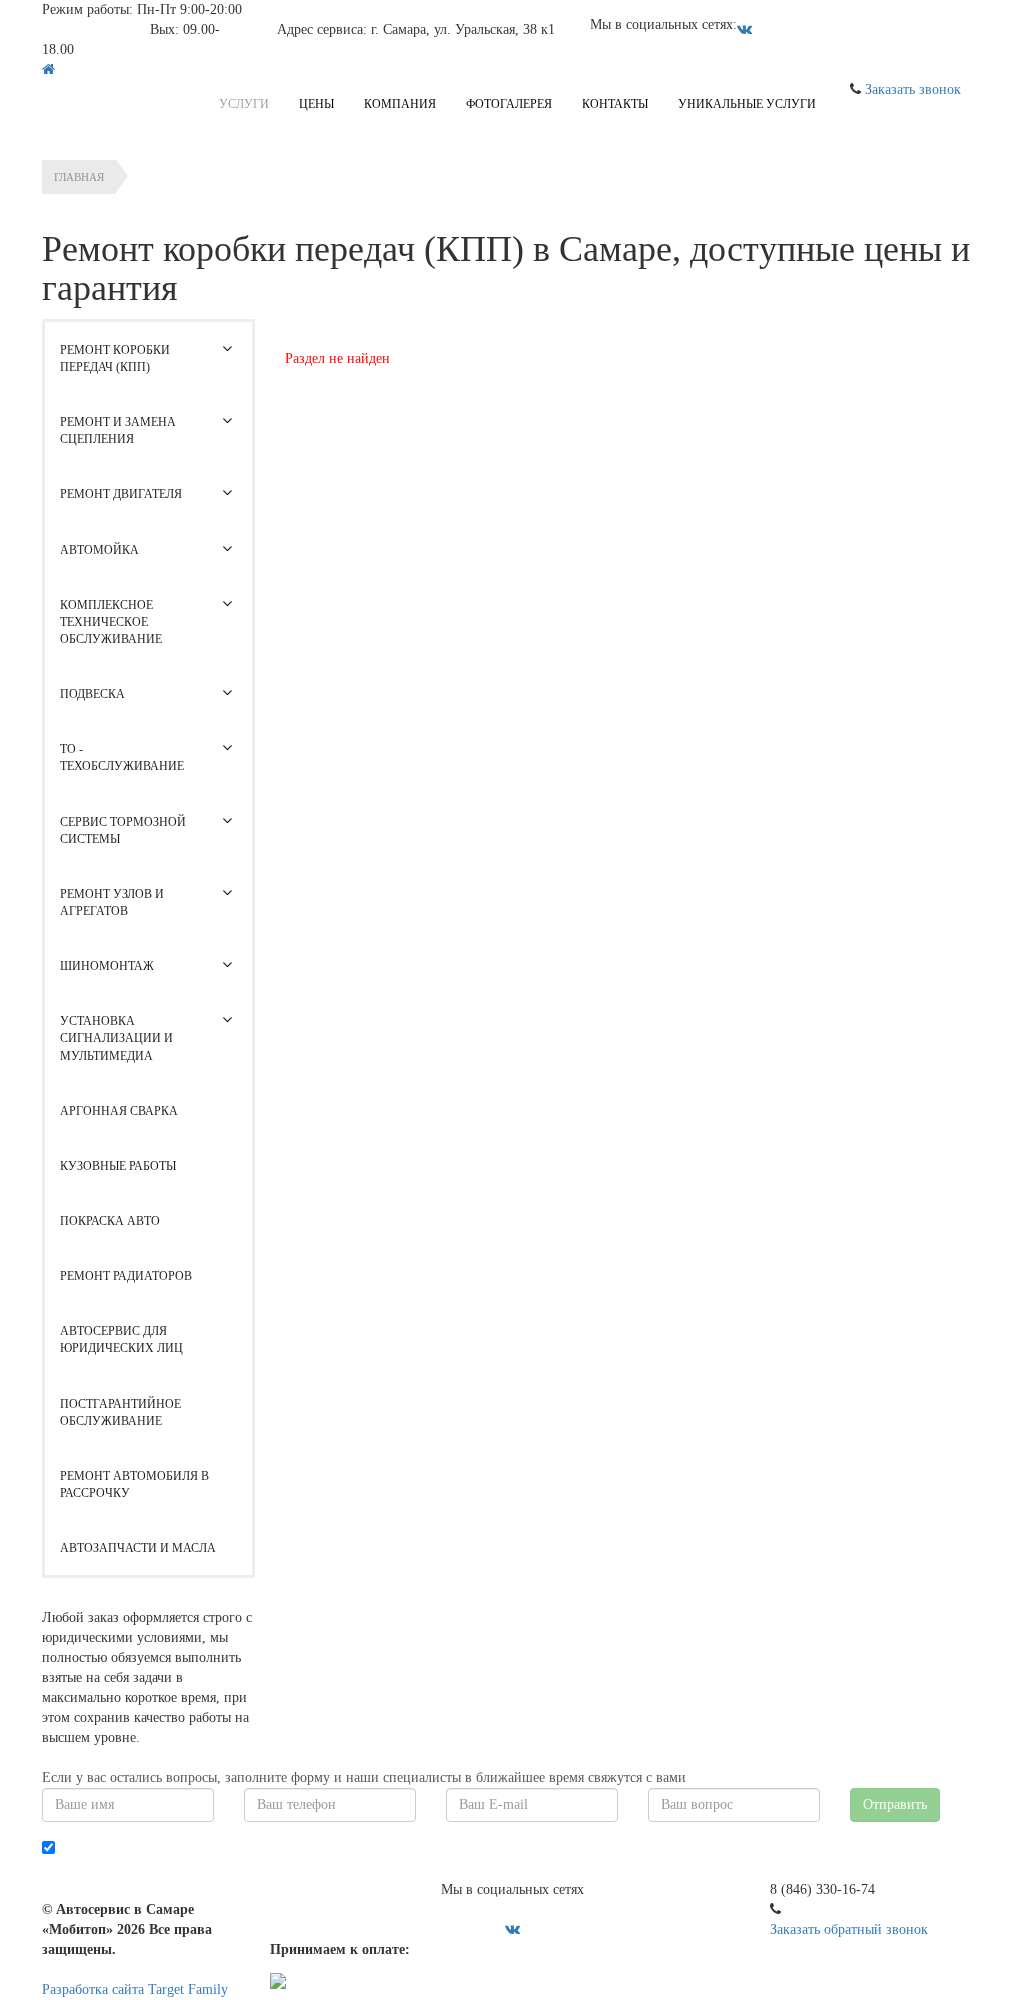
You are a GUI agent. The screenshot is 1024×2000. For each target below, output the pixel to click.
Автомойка (99, 550)
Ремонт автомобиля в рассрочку (134, 1484)
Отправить (895, 1804)
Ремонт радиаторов (126, 1276)
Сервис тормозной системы (123, 830)
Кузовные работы (118, 1166)
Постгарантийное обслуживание (120, 1412)
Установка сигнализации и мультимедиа (116, 1038)
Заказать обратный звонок (849, 1929)
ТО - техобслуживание (122, 757)
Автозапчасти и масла (138, 1548)
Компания (400, 104)
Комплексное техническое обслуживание (111, 622)
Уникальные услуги (747, 104)
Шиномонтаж (107, 966)
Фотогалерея (509, 104)
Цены (316, 104)
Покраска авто (110, 1221)
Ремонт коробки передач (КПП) (115, 358)
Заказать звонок (913, 89)
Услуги (244, 104)
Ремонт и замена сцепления (118, 430)
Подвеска (92, 694)
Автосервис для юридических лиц (121, 1339)
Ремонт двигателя (121, 494)
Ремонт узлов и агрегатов (112, 902)
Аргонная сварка (119, 1111)
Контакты (615, 104)
